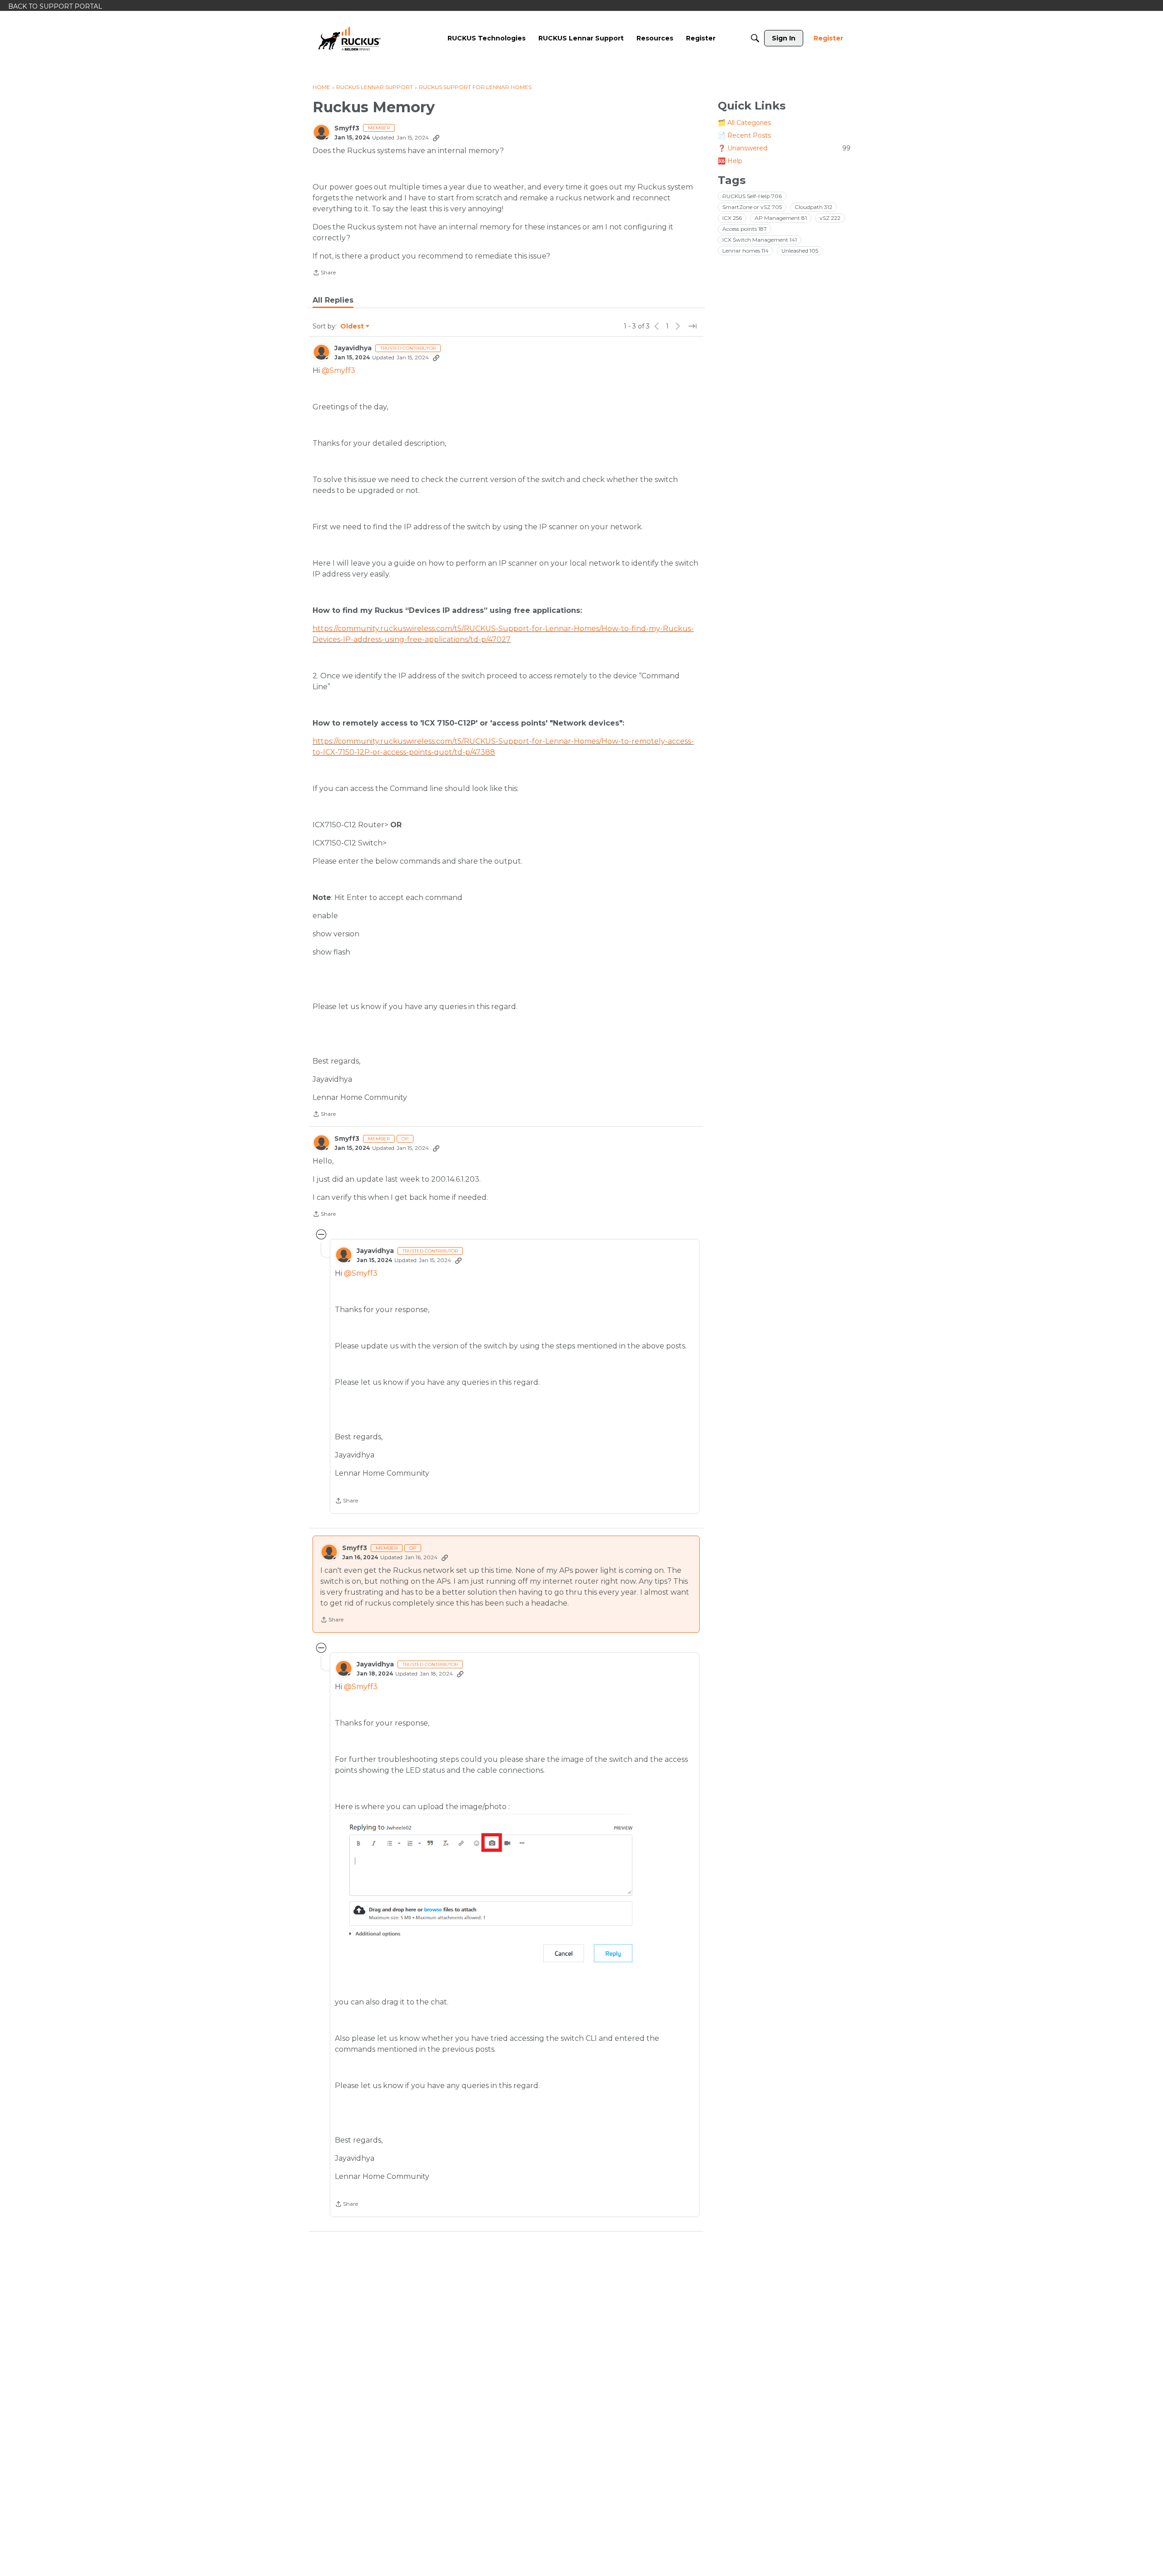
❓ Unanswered (784, 148)
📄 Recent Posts (744, 135)
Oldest (353, 327)
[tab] (333, 300)
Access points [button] (745, 229)
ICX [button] (732, 218)
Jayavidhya (353, 348)
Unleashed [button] (800, 251)
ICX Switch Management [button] (760, 240)
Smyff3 (347, 128)
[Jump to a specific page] (692, 326)
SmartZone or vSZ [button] (752, 207)
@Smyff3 (338, 370)
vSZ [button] (830, 218)
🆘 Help (730, 161)
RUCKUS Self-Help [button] (752, 196)
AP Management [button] (781, 218)
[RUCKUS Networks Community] (349, 38)
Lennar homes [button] (746, 251)
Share (324, 274)
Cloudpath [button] (813, 207)
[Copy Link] (436, 138)
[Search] (755, 38)
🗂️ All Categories (744, 123)
